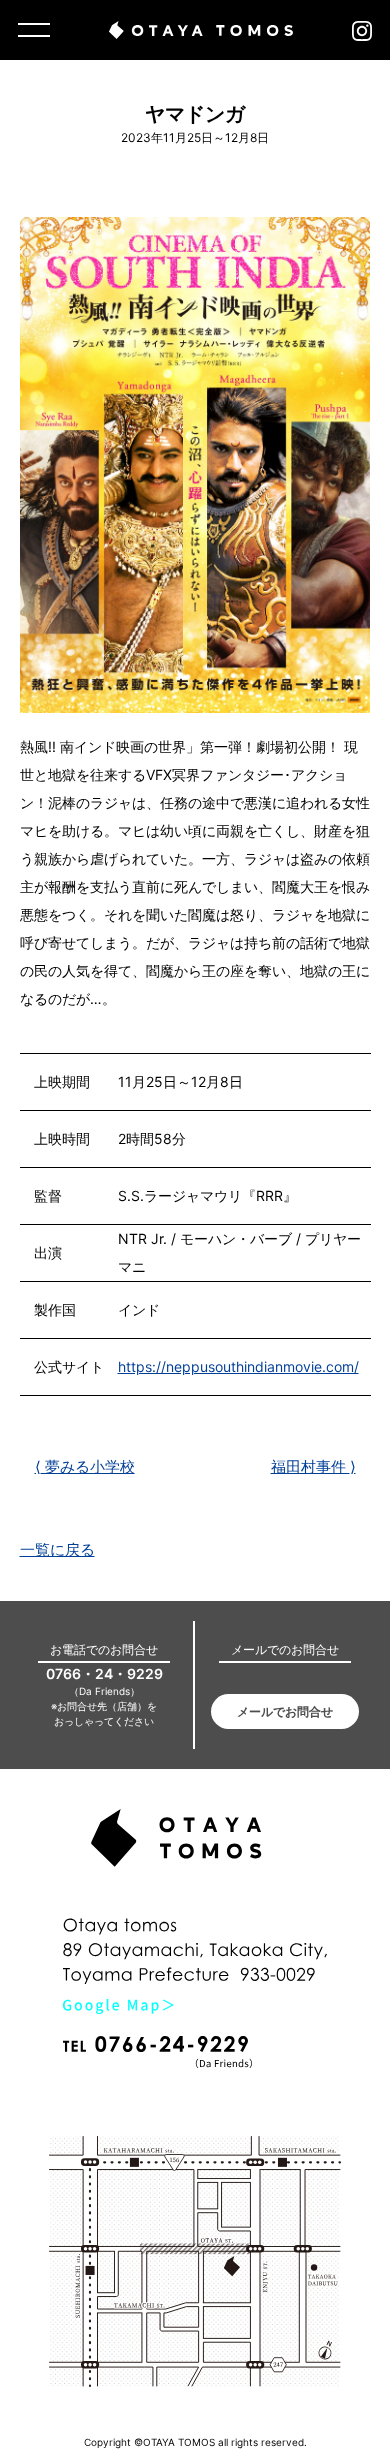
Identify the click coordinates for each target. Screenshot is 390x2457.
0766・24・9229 (104, 1673)
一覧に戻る (57, 1549)
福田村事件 (313, 1466)
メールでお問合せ (285, 1711)
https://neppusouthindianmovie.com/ (238, 1366)
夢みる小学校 (85, 1466)
